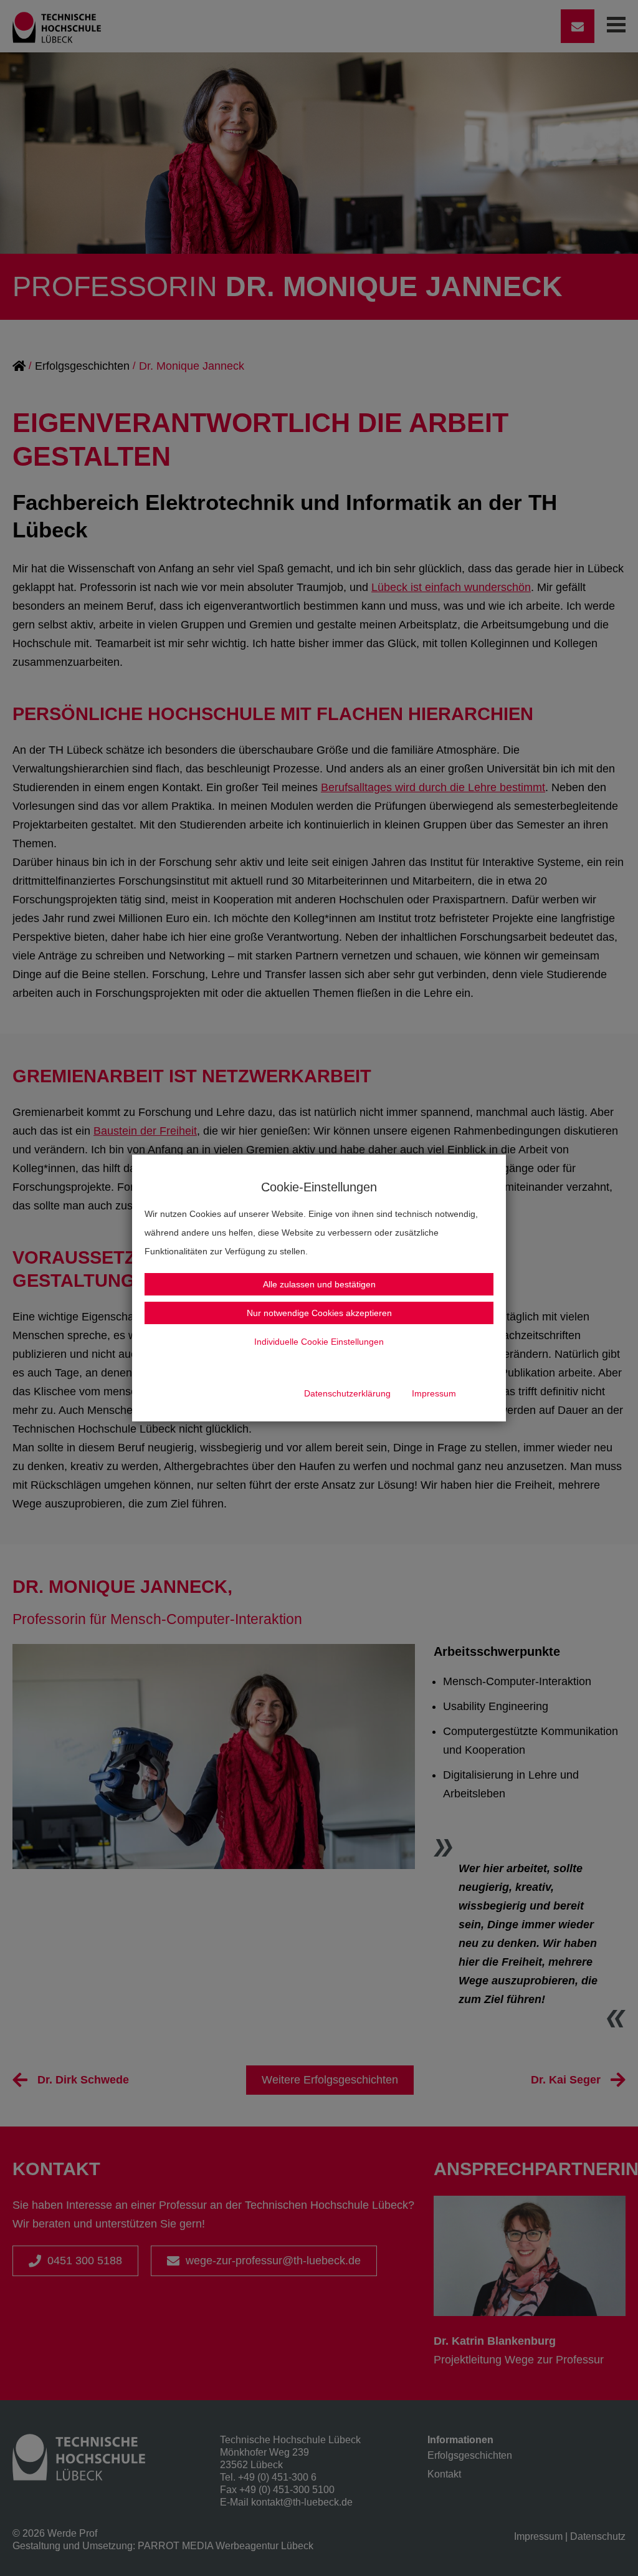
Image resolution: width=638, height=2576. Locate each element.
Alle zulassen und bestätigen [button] (319, 1284)
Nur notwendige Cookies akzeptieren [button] (319, 1313)
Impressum (434, 1393)
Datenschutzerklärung (347, 1393)
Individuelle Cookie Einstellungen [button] (319, 1342)
